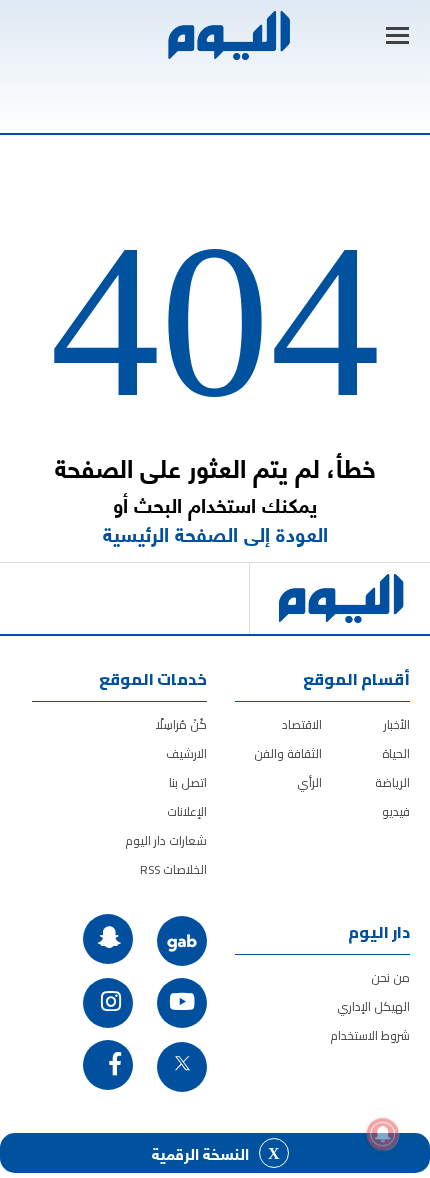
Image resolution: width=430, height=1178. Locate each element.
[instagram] (108, 1003)
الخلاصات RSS (173, 869)
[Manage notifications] (383, 1134)
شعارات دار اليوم (166, 840)
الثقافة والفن (288, 753)
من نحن (390, 977)
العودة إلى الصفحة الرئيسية (215, 533)
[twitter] (182, 1067)
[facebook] (108, 1065)
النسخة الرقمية (200, 1153)
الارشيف (186, 753)
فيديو (396, 811)
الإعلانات (187, 811)
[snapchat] (108, 939)
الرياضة (392, 782)
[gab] (182, 941)
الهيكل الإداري (373, 1006)
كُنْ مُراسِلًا (181, 724)
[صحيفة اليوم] (228, 35)
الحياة (396, 753)
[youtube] (182, 1003)
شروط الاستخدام (370, 1035)
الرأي (309, 782)
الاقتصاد (302, 724)
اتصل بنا (188, 782)
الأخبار (397, 724)
